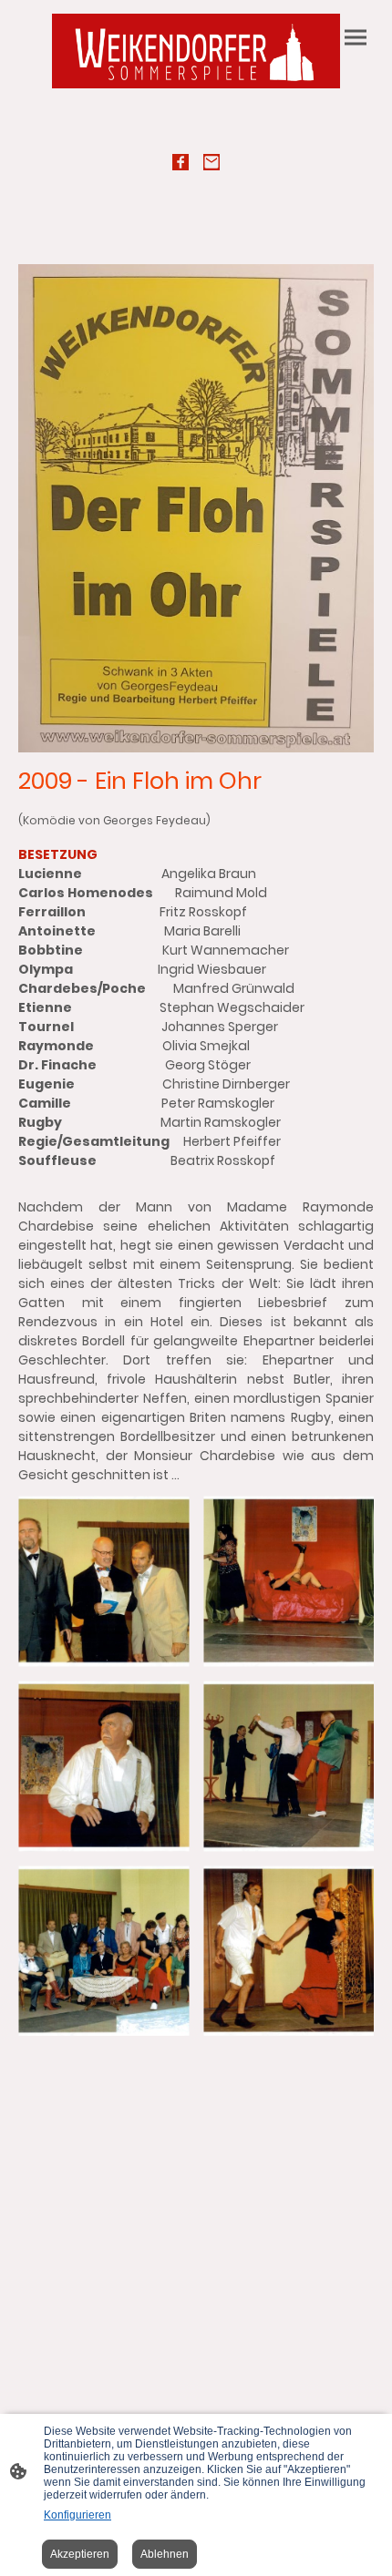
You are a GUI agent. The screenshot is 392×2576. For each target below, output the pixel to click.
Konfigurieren (77, 2515)
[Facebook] (181, 162)
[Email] (211, 162)
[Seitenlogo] (196, 51)
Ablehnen (165, 2554)
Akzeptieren (80, 2554)
